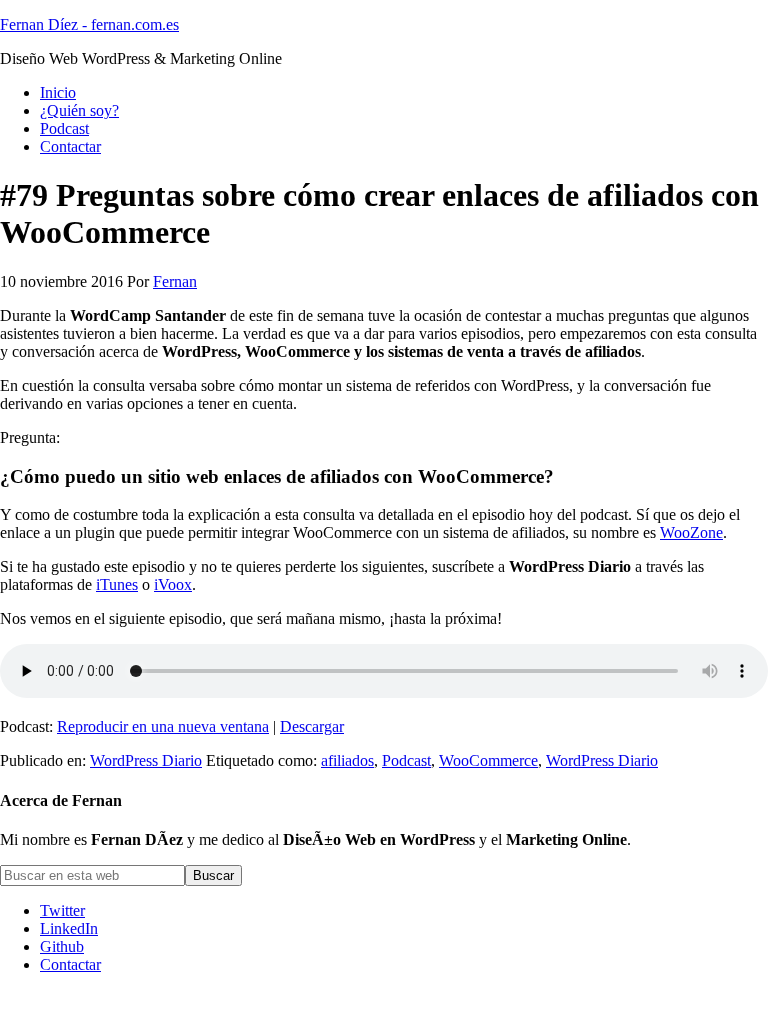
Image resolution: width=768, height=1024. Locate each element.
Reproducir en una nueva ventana (163, 726)
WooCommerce (488, 760)
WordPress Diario (146, 760)
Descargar (312, 726)
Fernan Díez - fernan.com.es (89, 24)
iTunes (117, 584)
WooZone (691, 532)
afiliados (347, 760)
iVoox (173, 584)
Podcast (406, 760)
